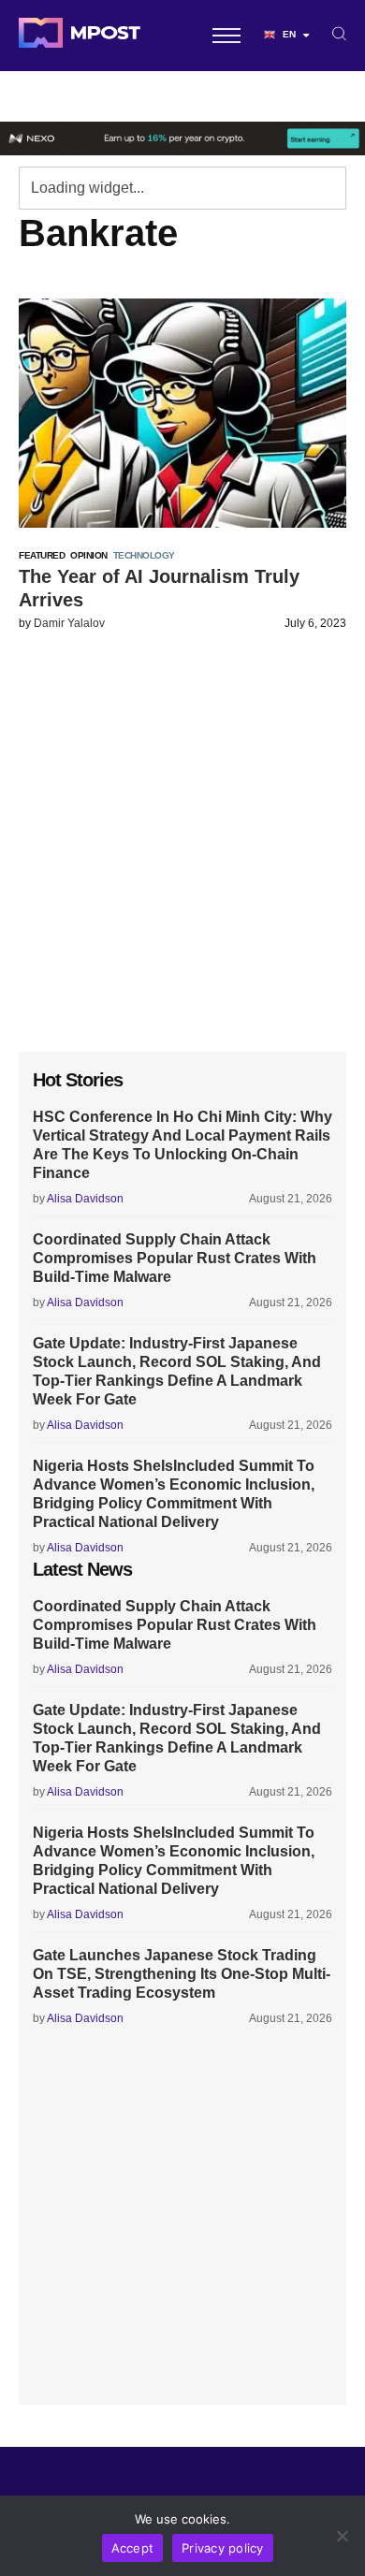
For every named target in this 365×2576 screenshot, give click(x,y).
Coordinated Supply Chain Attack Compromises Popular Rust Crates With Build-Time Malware (175, 1258)
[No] (342, 2536)
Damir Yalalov (69, 623)
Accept (133, 2548)
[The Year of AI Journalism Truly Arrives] (182, 413)
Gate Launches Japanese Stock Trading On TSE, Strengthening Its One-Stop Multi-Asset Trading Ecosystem (182, 1974)
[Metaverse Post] (80, 36)
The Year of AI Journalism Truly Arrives (159, 588)
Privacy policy (223, 2548)
